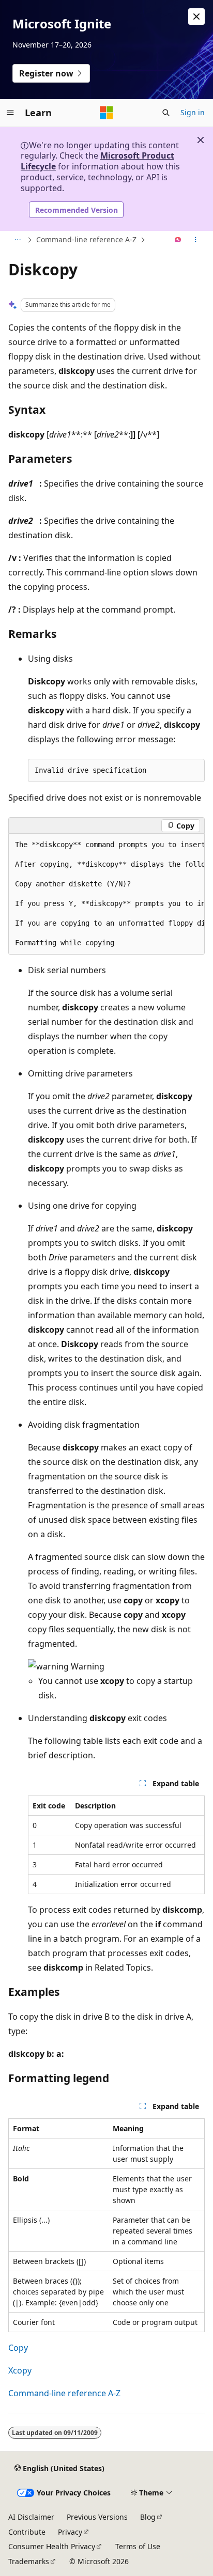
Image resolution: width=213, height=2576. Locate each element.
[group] (106, 894)
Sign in (193, 112)
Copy (18, 2348)
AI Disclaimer (31, 2517)
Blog (148, 2517)
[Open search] (166, 113)
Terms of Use (138, 2546)
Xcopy (20, 2370)
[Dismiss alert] (196, 17)
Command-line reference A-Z (86, 239)
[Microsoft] (106, 113)
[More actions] (196, 240)
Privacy (70, 2532)
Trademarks (29, 2561)
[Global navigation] (10, 113)
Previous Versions (97, 2517)
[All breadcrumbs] (17, 240)
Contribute (27, 2532)
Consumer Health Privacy (52, 2546)
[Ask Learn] (178, 240)
